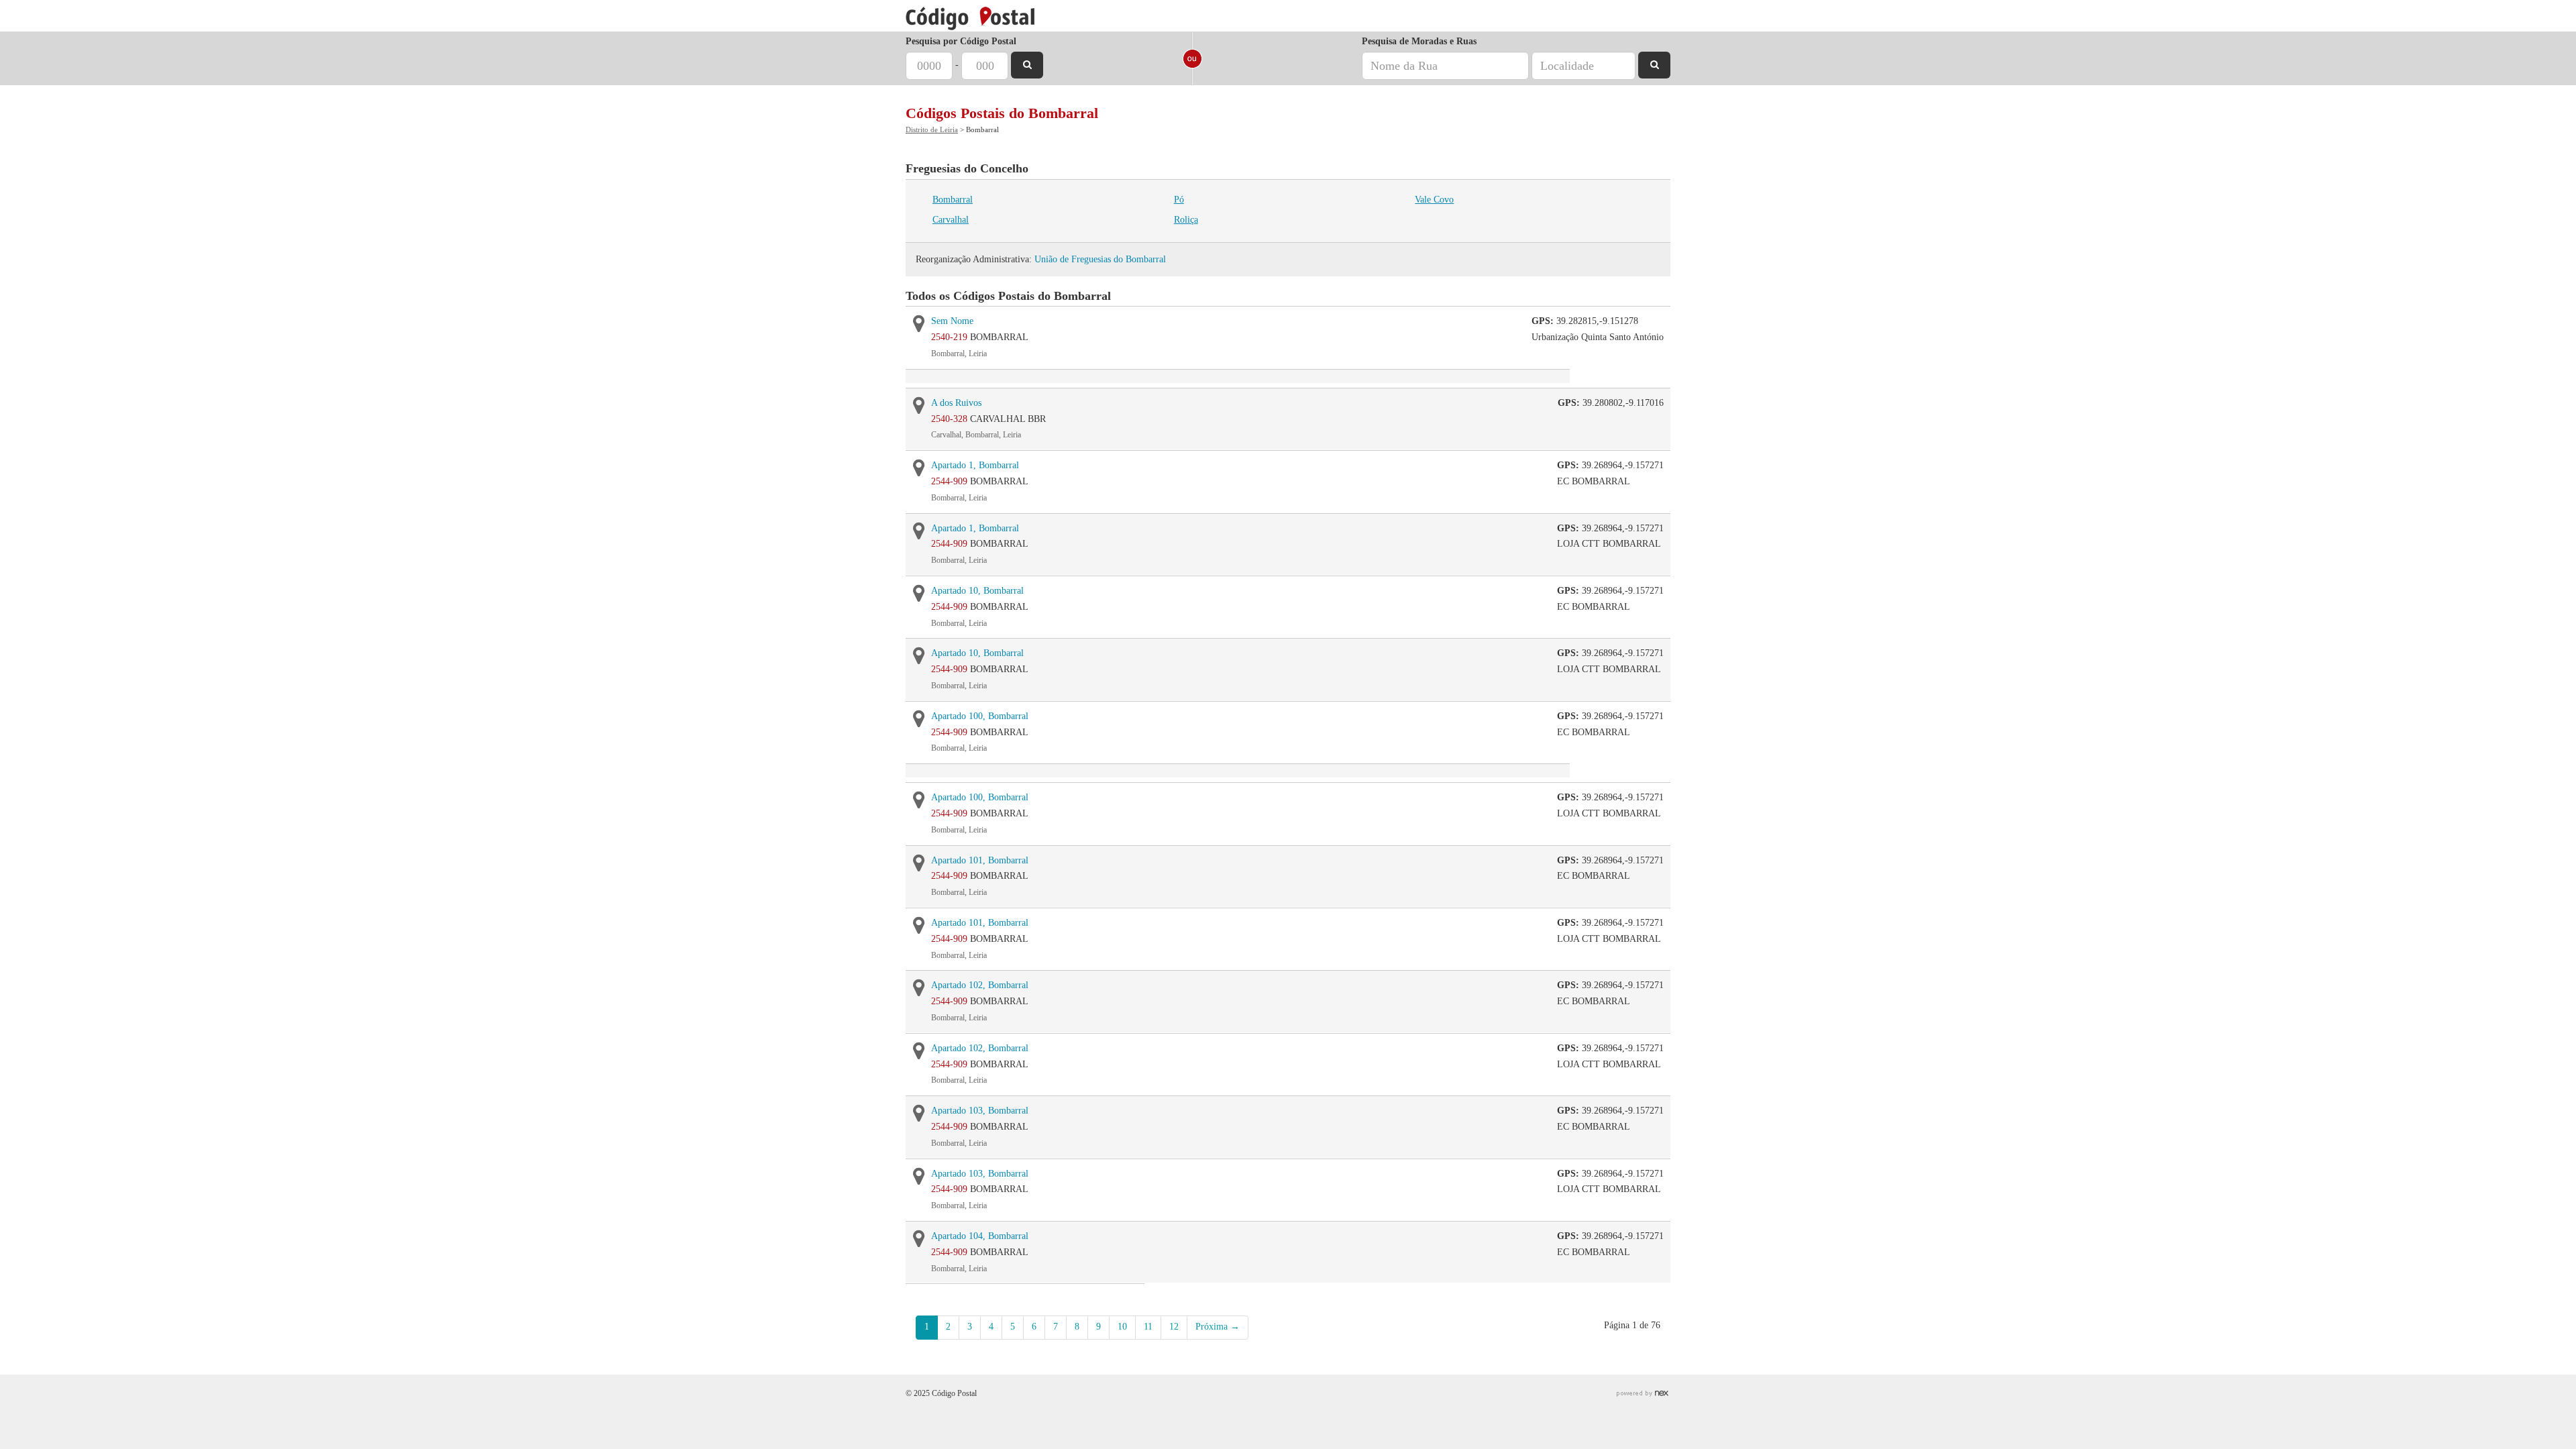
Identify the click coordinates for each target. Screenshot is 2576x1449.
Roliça (1186, 220)
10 (1122, 1327)
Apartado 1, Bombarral (975, 465)
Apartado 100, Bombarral (980, 716)
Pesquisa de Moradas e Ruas (1419, 41)
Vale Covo (1434, 200)
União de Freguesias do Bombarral (1100, 259)
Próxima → (1218, 1327)
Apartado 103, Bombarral (980, 1111)
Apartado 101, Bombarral (980, 860)
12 (1174, 1327)
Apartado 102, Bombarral (980, 985)
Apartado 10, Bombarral (977, 591)
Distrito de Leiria (932, 129)
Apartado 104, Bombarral (980, 1236)
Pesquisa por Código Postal (961, 41)
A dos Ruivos (956, 403)
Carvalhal (951, 220)
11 (1148, 1327)
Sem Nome (952, 321)
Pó (1179, 200)
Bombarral (953, 200)
